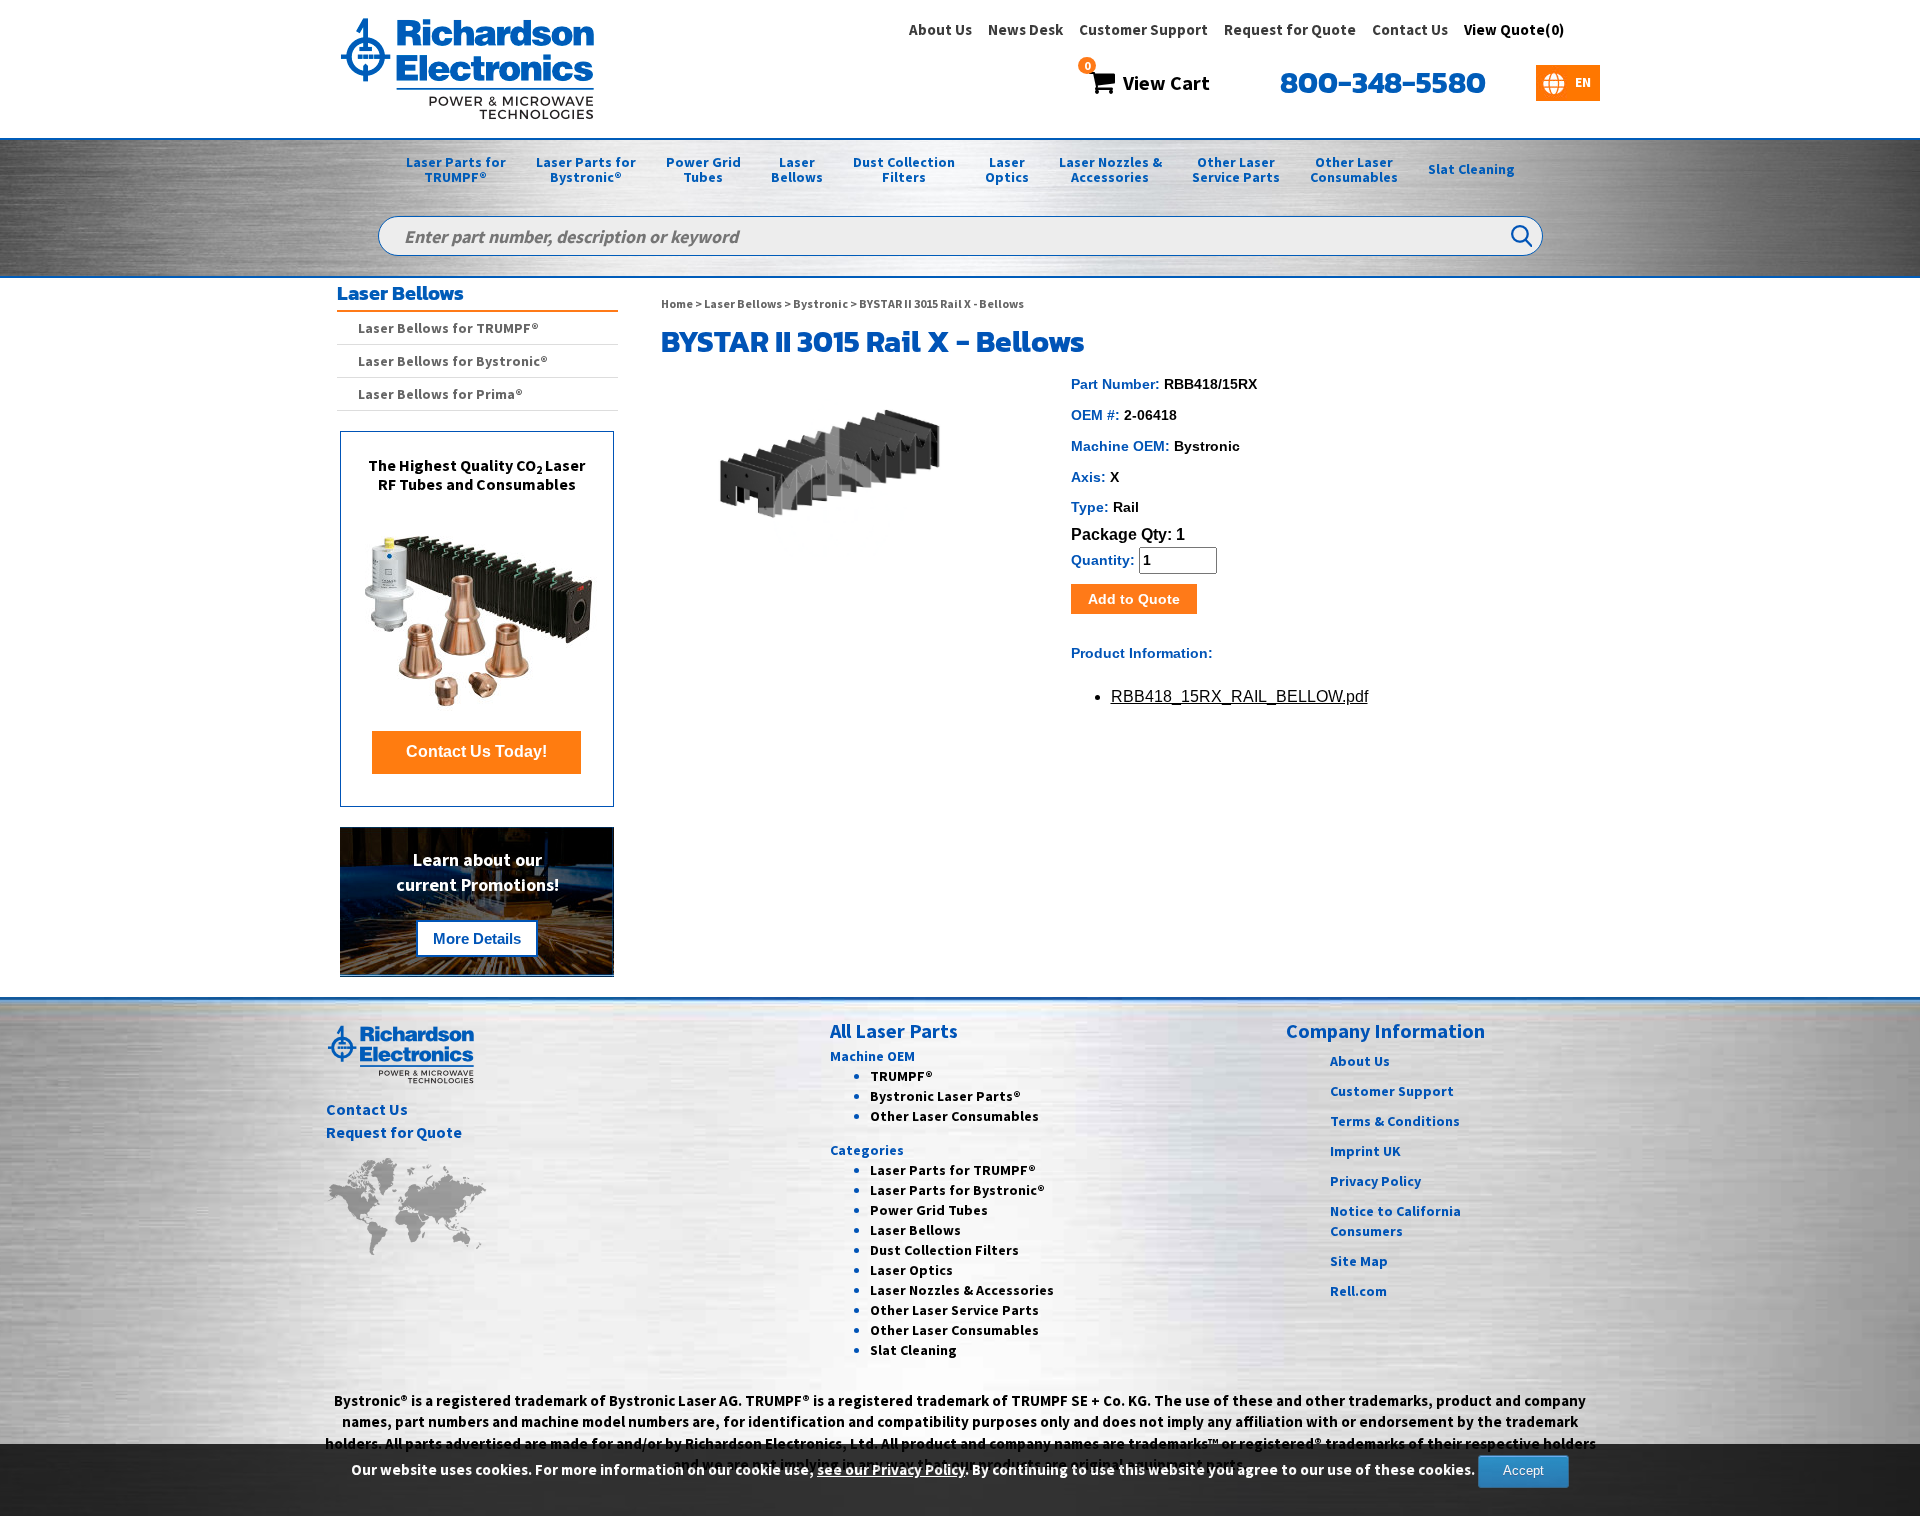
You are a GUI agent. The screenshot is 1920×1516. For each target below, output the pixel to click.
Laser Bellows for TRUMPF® (448, 328)
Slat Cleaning (1471, 169)
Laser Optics (1007, 169)
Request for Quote (1290, 29)
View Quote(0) (1514, 29)
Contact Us (1410, 29)
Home (677, 303)
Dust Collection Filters (904, 169)
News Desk (1025, 29)
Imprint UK (1365, 1151)
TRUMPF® (901, 1076)
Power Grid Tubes (703, 169)
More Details (477, 938)
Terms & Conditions (1395, 1121)
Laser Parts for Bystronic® (586, 169)
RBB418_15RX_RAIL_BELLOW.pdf (1239, 696)
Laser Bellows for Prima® (440, 394)
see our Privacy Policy (891, 1469)
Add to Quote (1134, 599)
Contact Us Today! (476, 751)
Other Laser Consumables (1354, 169)
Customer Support (1143, 29)
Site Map (1359, 1261)
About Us (940, 29)
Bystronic (820, 303)
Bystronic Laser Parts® (945, 1096)
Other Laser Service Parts (1236, 169)
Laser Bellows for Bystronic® (453, 361)
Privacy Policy (1375, 1181)
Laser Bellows (797, 169)
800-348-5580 (1383, 82)
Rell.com (1358, 1291)
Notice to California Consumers (1395, 1221)
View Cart (1162, 82)
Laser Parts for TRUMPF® (456, 169)
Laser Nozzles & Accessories (1110, 169)
